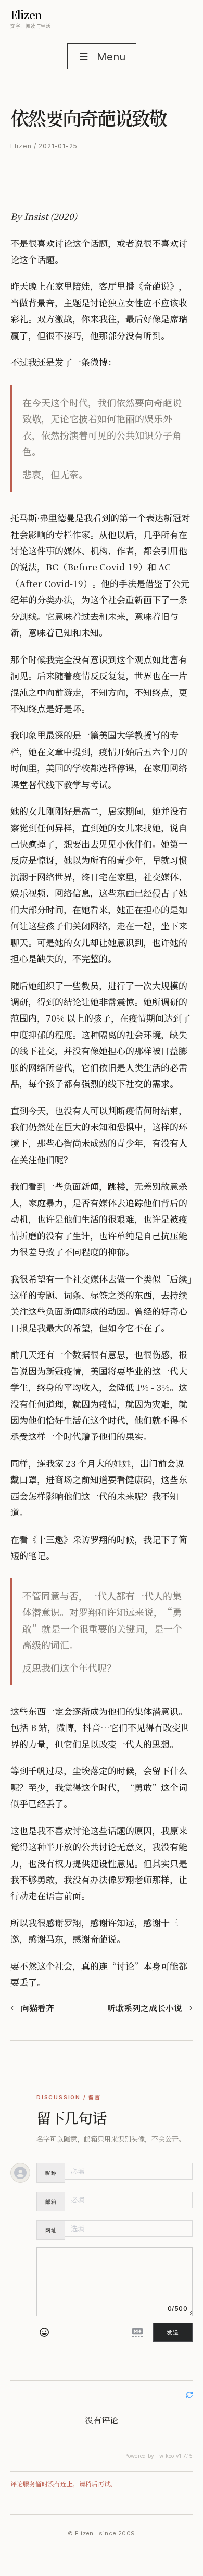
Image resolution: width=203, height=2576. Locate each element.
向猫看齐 (37, 2008)
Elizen (26, 15)
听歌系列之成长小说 (145, 2008)
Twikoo (165, 2456)
